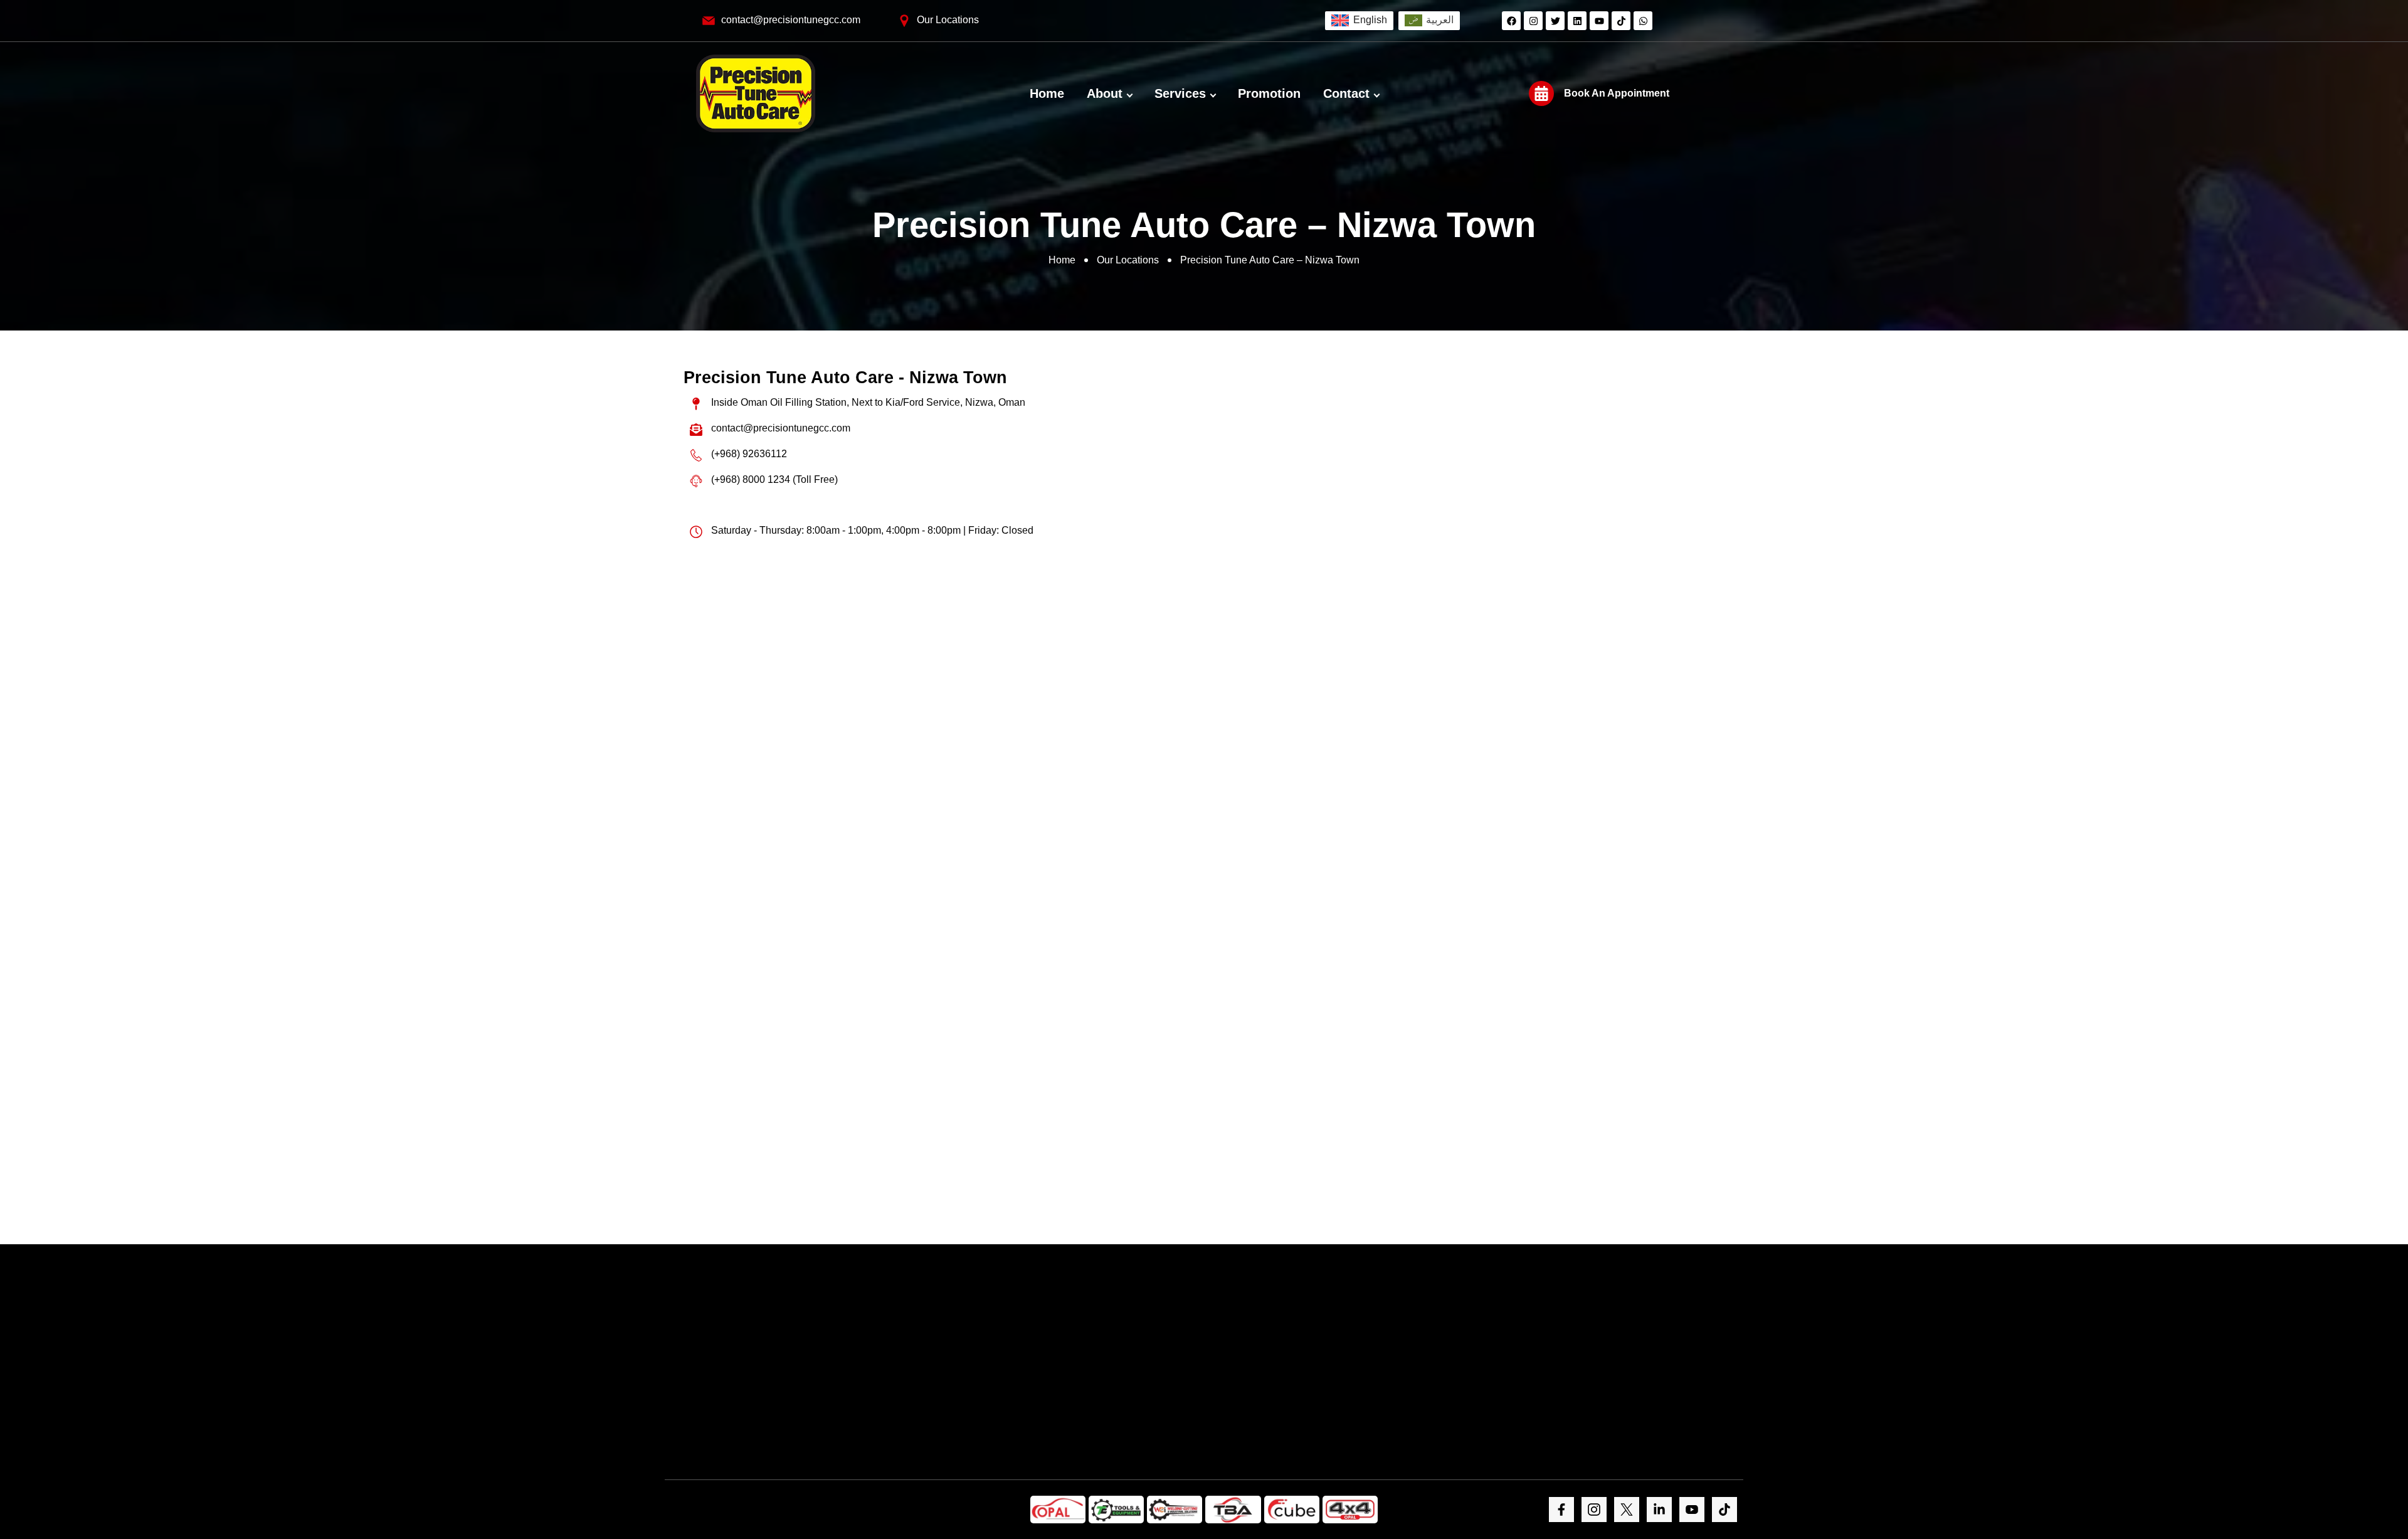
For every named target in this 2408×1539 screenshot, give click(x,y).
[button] (890, 732)
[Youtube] (1599, 21)
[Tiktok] (1621, 21)
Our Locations (1128, 260)
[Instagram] (1533, 21)
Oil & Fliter (722, 653)
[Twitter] (1555, 21)
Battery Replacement (876, 653)
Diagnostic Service (799, 653)
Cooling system (1107, 653)
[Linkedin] (1577, 21)
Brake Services (953, 653)
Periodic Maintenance (1030, 653)
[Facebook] (1511, 21)
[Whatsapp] (1643, 21)
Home (1062, 260)
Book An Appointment (1617, 93)
